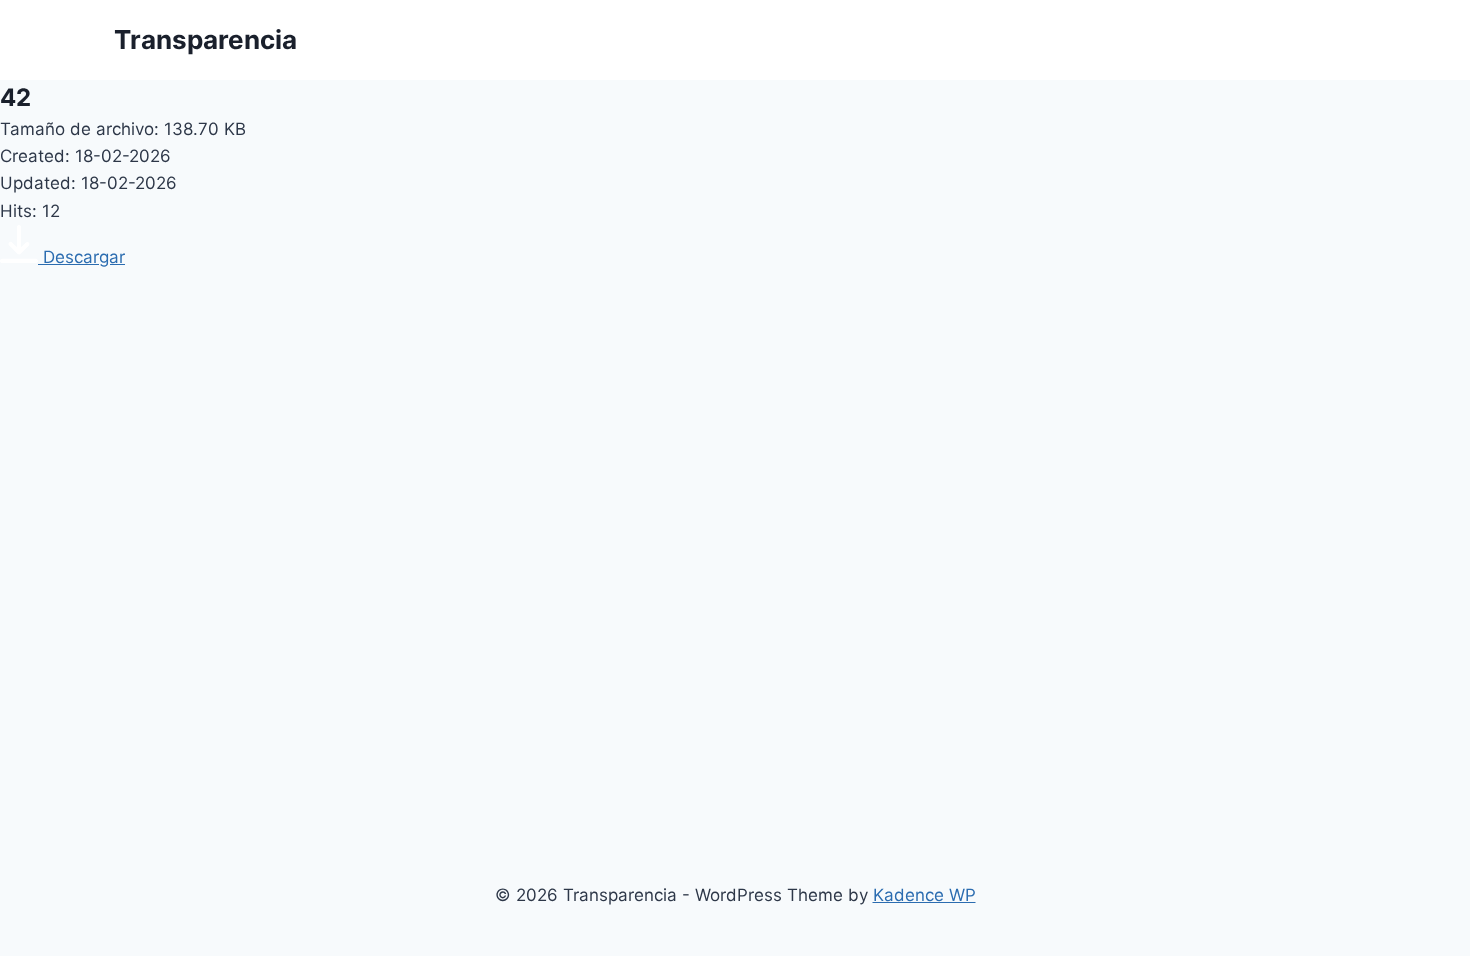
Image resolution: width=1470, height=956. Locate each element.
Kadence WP (924, 895)
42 (15, 97)
